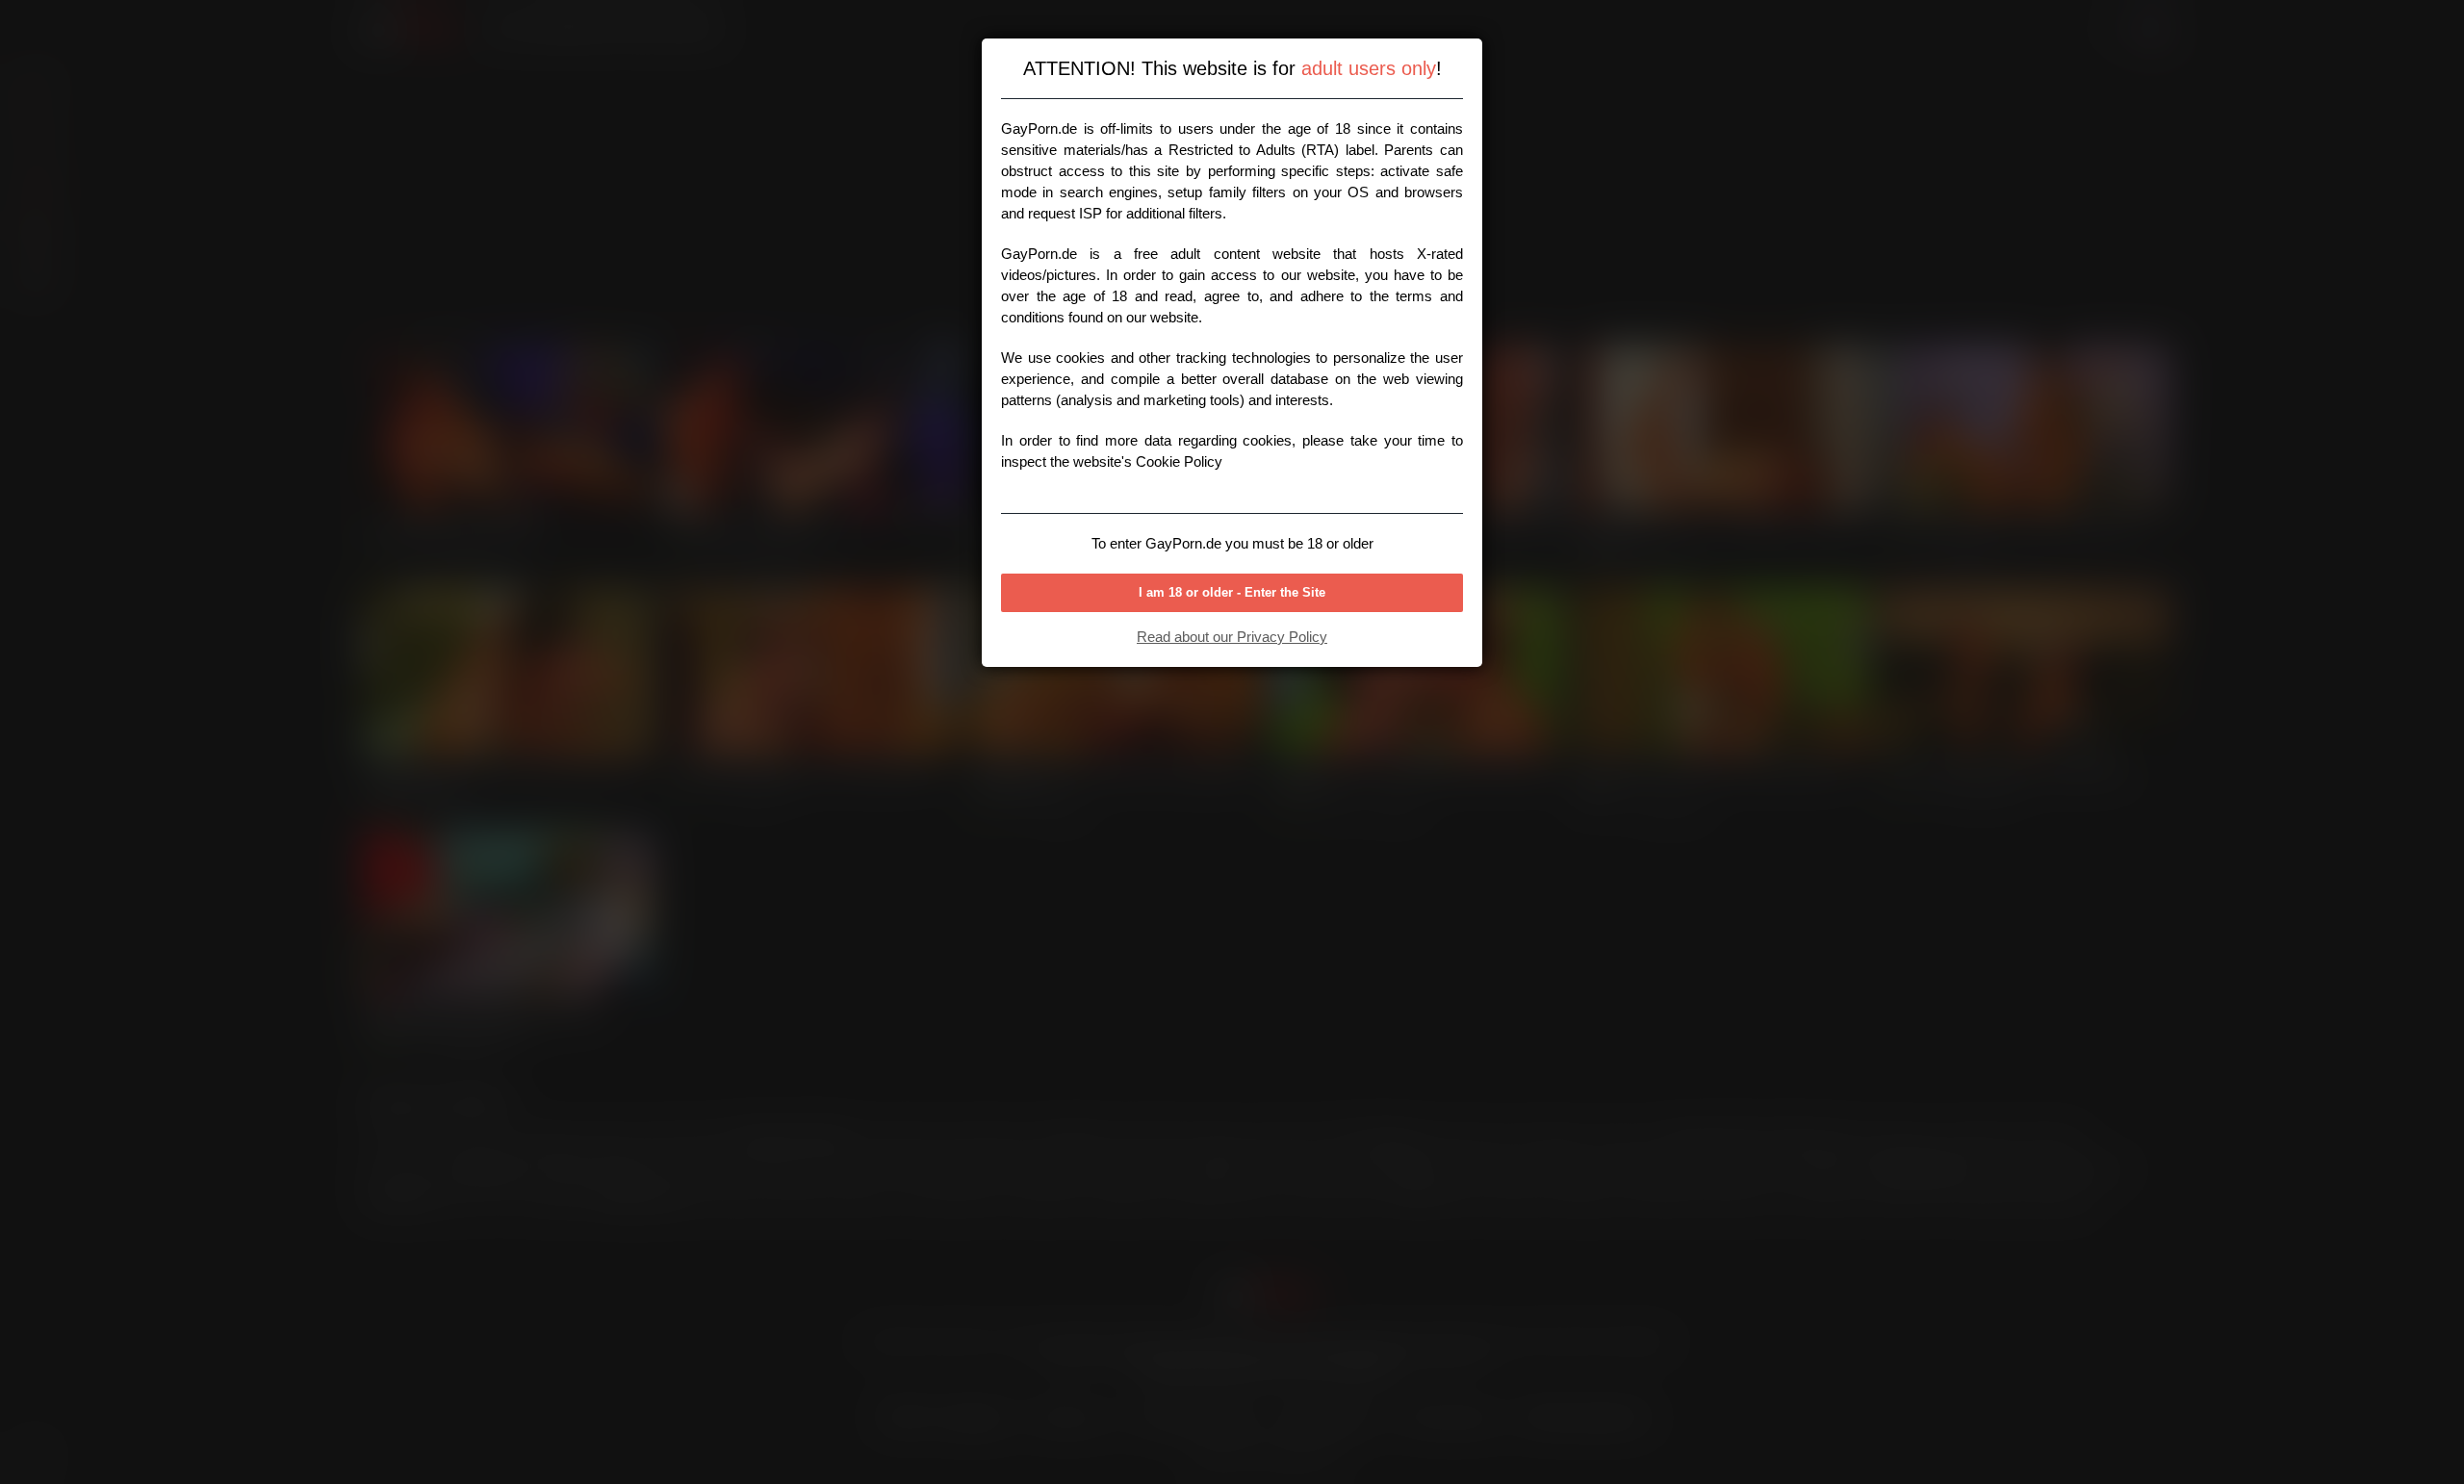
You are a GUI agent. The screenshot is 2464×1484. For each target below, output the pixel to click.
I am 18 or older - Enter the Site (1232, 592)
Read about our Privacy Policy (1232, 637)
